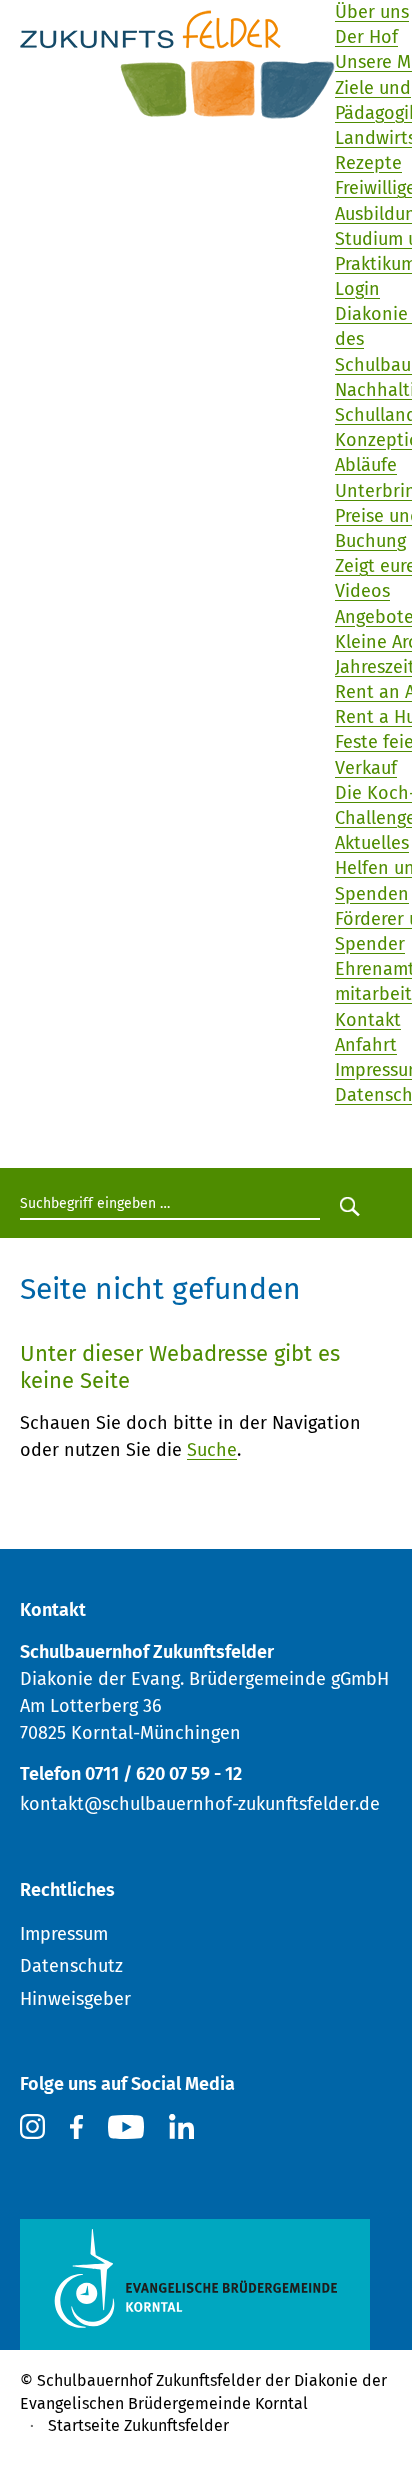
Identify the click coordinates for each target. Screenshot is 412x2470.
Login (357, 289)
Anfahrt (366, 1045)
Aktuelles (372, 843)
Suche (212, 1450)
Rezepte (368, 163)
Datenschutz (71, 1966)
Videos (362, 591)
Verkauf (366, 768)
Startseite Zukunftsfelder (138, 2425)
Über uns (372, 12)
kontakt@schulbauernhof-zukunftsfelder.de (200, 1804)
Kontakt (368, 1020)
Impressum (64, 1934)
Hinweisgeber (75, 1999)
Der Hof (366, 37)
